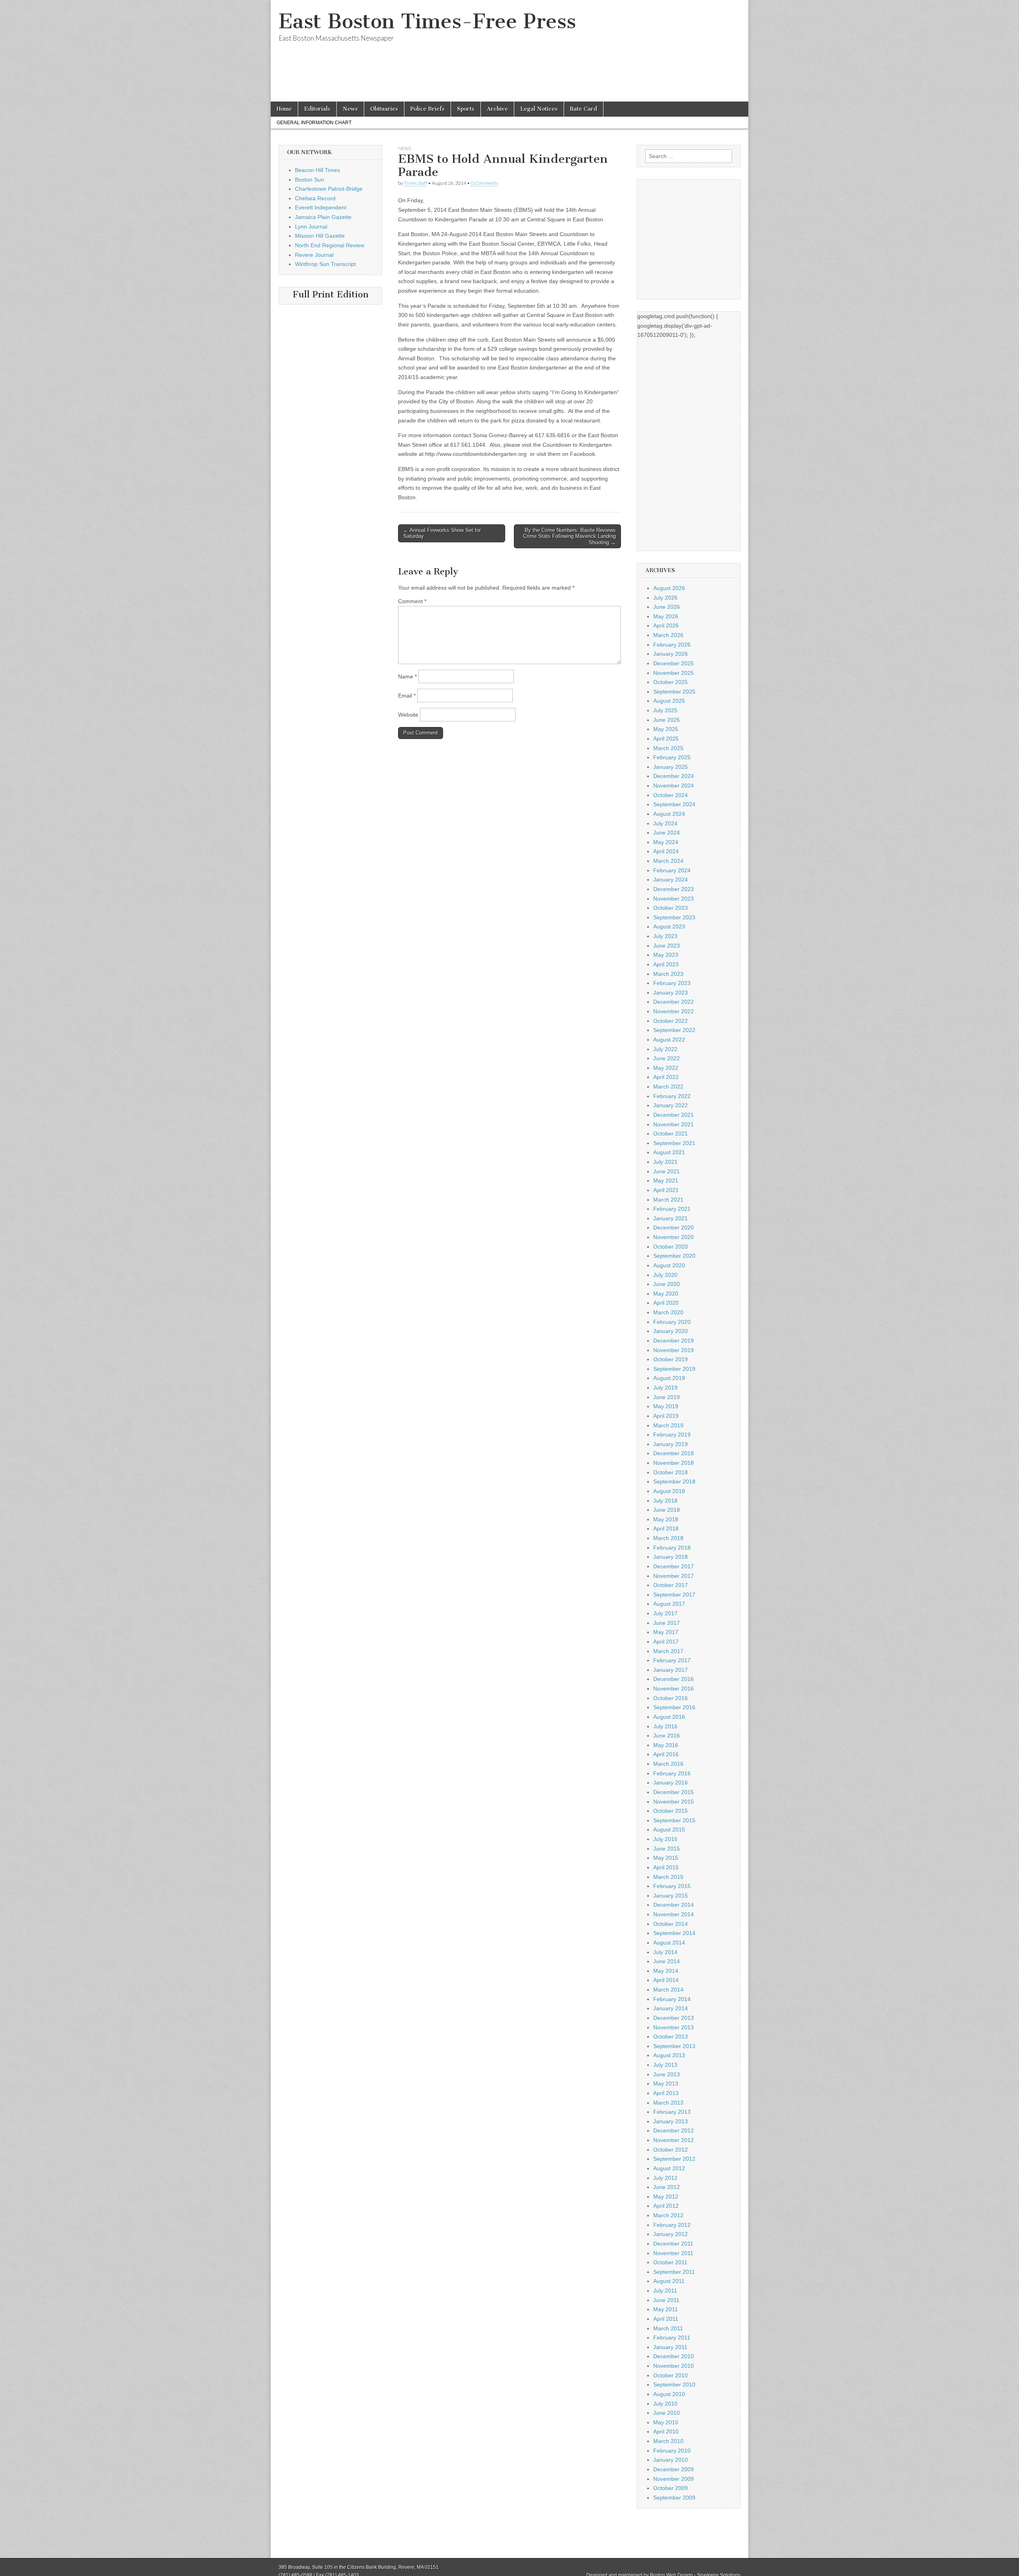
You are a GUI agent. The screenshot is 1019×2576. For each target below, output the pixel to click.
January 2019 (671, 1444)
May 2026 (666, 616)
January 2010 (671, 2460)
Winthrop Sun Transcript (325, 264)
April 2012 (666, 2206)
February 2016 (672, 1773)
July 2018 (665, 1501)
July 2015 (665, 1839)
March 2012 (668, 2215)
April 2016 (666, 1754)
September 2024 (674, 804)
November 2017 (673, 1576)
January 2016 (671, 1782)
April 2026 (666, 625)
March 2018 (668, 1538)
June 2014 (667, 1961)
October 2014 (671, 1924)
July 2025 (665, 710)
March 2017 (668, 1651)
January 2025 (671, 767)
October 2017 (671, 1585)
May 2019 (666, 1406)
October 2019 (671, 1359)
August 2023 (669, 926)
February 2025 (672, 757)
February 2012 (672, 2225)
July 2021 (665, 1162)
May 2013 (666, 2083)
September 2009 (674, 2498)
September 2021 (674, 1143)
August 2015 (669, 1829)
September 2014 (674, 1933)
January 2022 (671, 1105)
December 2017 (673, 1566)
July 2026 (665, 598)
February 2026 (672, 645)
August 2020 (669, 1265)
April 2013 (666, 2093)
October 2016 (671, 1698)
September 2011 (674, 2272)
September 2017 (674, 1595)
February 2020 (672, 1322)
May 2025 (666, 729)
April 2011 (666, 2319)
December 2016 (673, 1679)
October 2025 (671, 682)
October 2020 (671, 1247)
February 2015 (672, 1886)
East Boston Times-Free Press (427, 21)
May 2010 (666, 2422)
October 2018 (671, 1472)
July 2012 (665, 2178)
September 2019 (674, 1369)
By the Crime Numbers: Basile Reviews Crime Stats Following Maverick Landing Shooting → (569, 536)
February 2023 (672, 983)
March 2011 (668, 2328)
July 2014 (665, 1952)
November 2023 (673, 899)
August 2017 (669, 1604)
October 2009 (671, 2488)
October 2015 (671, 1811)
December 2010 (673, 2356)
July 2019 (665, 1388)
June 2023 (667, 946)
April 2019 (666, 1416)
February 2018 (672, 1548)
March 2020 (668, 1312)
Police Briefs (428, 109)
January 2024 (671, 880)
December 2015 (673, 1792)
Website (408, 715)
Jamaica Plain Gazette (323, 217)
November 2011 (673, 2253)
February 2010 (672, 2451)
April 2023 (666, 964)
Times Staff (416, 183)
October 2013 (671, 2037)
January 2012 (671, 2234)
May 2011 (666, 2309)
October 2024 (671, 795)
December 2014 (673, 1905)
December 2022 (673, 1002)
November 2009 (673, 2479)
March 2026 (668, 635)
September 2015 (674, 1820)
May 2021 (666, 1181)
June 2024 (667, 833)
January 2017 (671, 1670)
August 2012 (669, 2168)
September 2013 (674, 2046)
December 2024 (673, 776)
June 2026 (667, 607)
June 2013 (667, 2074)
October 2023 (671, 908)
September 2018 (674, 1481)
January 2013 (671, 2121)
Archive (497, 109)
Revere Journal (314, 255)
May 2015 (666, 1858)
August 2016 (669, 1717)
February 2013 (672, 2112)
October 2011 (670, 2262)
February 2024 (672, 870)
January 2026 (671, 654)
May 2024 (666, 842)
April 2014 (666, 1980)
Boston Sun (309, 180)
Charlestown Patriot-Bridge (329, 189)
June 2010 (667, 2413)
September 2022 (674, 1030)
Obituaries (384, 109)
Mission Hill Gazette (320, 236)
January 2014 (671, 2008)
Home (284, 109)
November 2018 (673, 1463)
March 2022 (668, 1087)
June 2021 (667, 1171)
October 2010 (671, 2375)
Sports (466, 109)
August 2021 (669, 1152)
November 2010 (673, 2366)
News (350, 109)
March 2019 (668, 1425)
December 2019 (673, 1341)
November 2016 (673, 1689)
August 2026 (669, 588)
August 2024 (669, 814)
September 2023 (674, 917)
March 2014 (668, 1990)
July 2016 (665, 1726)
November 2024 (673, 786)
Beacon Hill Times (317, 170)
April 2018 (666, 1528)
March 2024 (668, 861)
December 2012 (673, 2130)
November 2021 (673, 1124)
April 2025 (666, 739)
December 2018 (673, 1453)
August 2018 (669, 1491)
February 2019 (672, 1435)
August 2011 (669, 2281)
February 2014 (672, 1999)
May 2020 (666, 1294)
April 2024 (666, 851)
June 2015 (667, 1849)
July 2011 (665, 2291)
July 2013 (665, 2065)
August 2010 (669, 2394)
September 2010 (674, 2384)
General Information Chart (314, 123)
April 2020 (666, 1303)
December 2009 (673, 2469)
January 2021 (671, 1218)
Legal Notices (539, 109)
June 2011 (666, 2300)
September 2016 (674, 1707)
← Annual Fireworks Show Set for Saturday (442, 533)
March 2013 (668, 2103)
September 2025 (674, 692)
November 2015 (673, 1802)
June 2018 (667, 1510)
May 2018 (666, 1519)
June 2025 (667, 720)
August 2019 (669, 1378)
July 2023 (665, 936)
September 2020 (674, 1256)
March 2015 (668, 1877)
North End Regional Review (330, 245)
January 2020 (671, 1331)
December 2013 (673, 2018)
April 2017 (666, 1642)
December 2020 (673, 1227)
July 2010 (665, 2404)
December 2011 (673, 2244)
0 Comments (484, 183)
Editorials (317, 109)
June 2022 (667, 1058)
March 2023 (668, 974)
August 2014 (669, 1943)
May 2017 (666, 1632)
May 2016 (666, 1745)
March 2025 (668, 748)
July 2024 (665, 823)
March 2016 (668, 1764)
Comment (412, 601)
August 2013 (669, 2055)
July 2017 (665, 1613)
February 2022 (672, 1096)
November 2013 (673, 2027)
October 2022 (671, 1021)
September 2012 (674, 2159)
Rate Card (584, 109)
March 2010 (668, 2441)
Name (407, 676)
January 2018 (671, 1557)
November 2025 (673, 673)
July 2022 (665, 1049)
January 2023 (671, 993)
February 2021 (672, 1209)
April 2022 (666, 1077)
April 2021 (666, 1190)
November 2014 (673, 1914)
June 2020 (667, 1284)
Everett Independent (321, 207)
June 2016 (667, 1736)
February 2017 (672, 1660)
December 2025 (673, 663)
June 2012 (667, 2187)
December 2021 (673, 1115)
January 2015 (671, 1896)
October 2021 (671, 1134)
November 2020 (673, 1237)
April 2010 (666, 2431)
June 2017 (667, 1623)
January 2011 (670, 2347)
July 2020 (665, 1275)
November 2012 (673, 2140)
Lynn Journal (311, 227)
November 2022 (673, 1011)
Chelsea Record (315, 198)
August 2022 (669, 1040)
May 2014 (666, 1971)
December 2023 (673, 889)
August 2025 (669, 701)
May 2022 (666, 1068)
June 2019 (667, 1397)
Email (407, 696)
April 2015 (666, 1867)
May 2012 (666, 2197)
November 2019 (673, 1350)
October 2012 (671, 2150)
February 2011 (672, 2338)
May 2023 (666, 955)
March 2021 (668, 1200)
